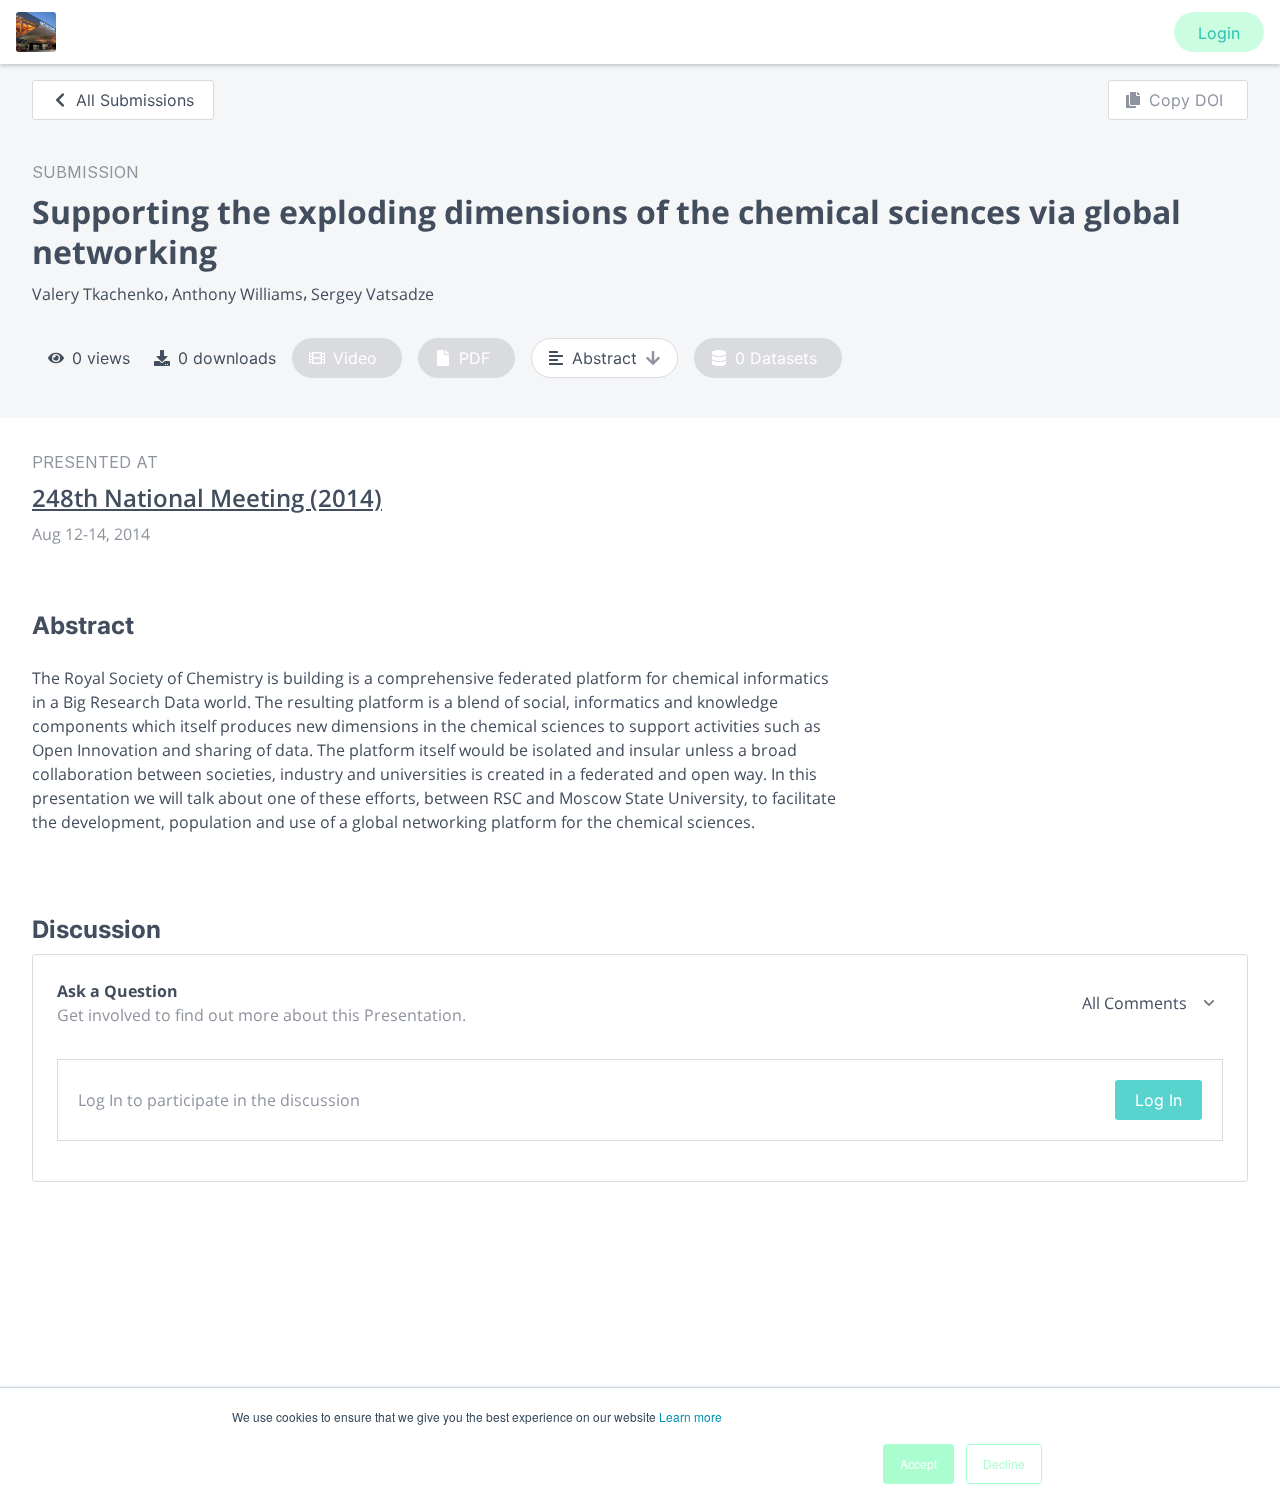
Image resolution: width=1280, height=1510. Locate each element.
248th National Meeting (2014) (207, 498)
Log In (1158, 1100)
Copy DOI (1186, 100)
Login (1219, 33)
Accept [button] (918, 1463)
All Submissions (135, 100)
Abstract (604, 358)
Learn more (690, 1416)
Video (355, 358)
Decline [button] (1004, 1463)
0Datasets (776, 358)
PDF (474, 358)
